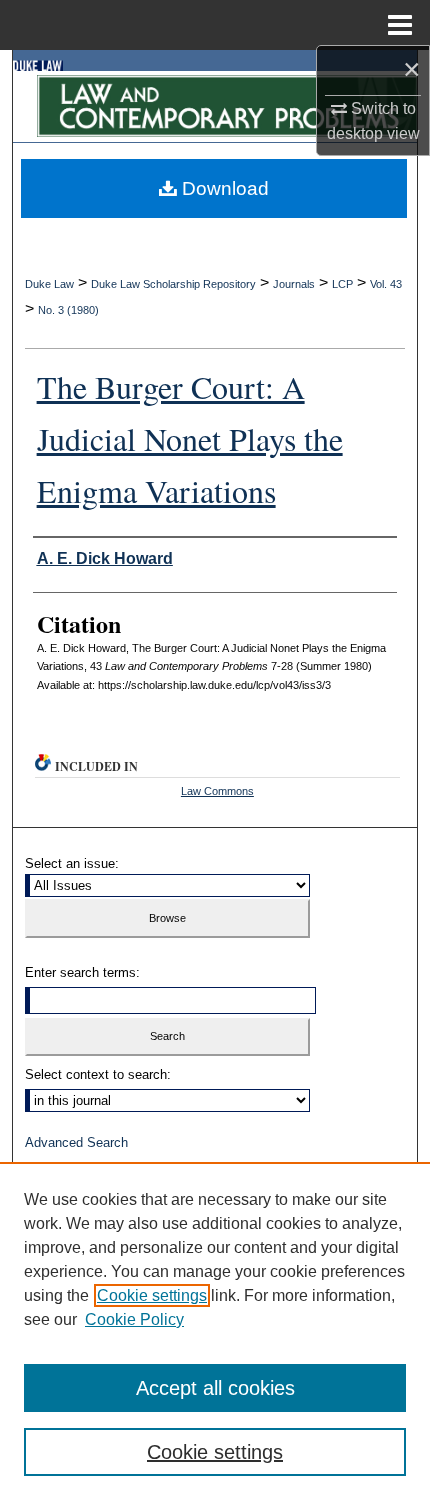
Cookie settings (152, 1295)
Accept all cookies (215, 1388)
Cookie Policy (134, 1319)
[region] (215, 1331)
